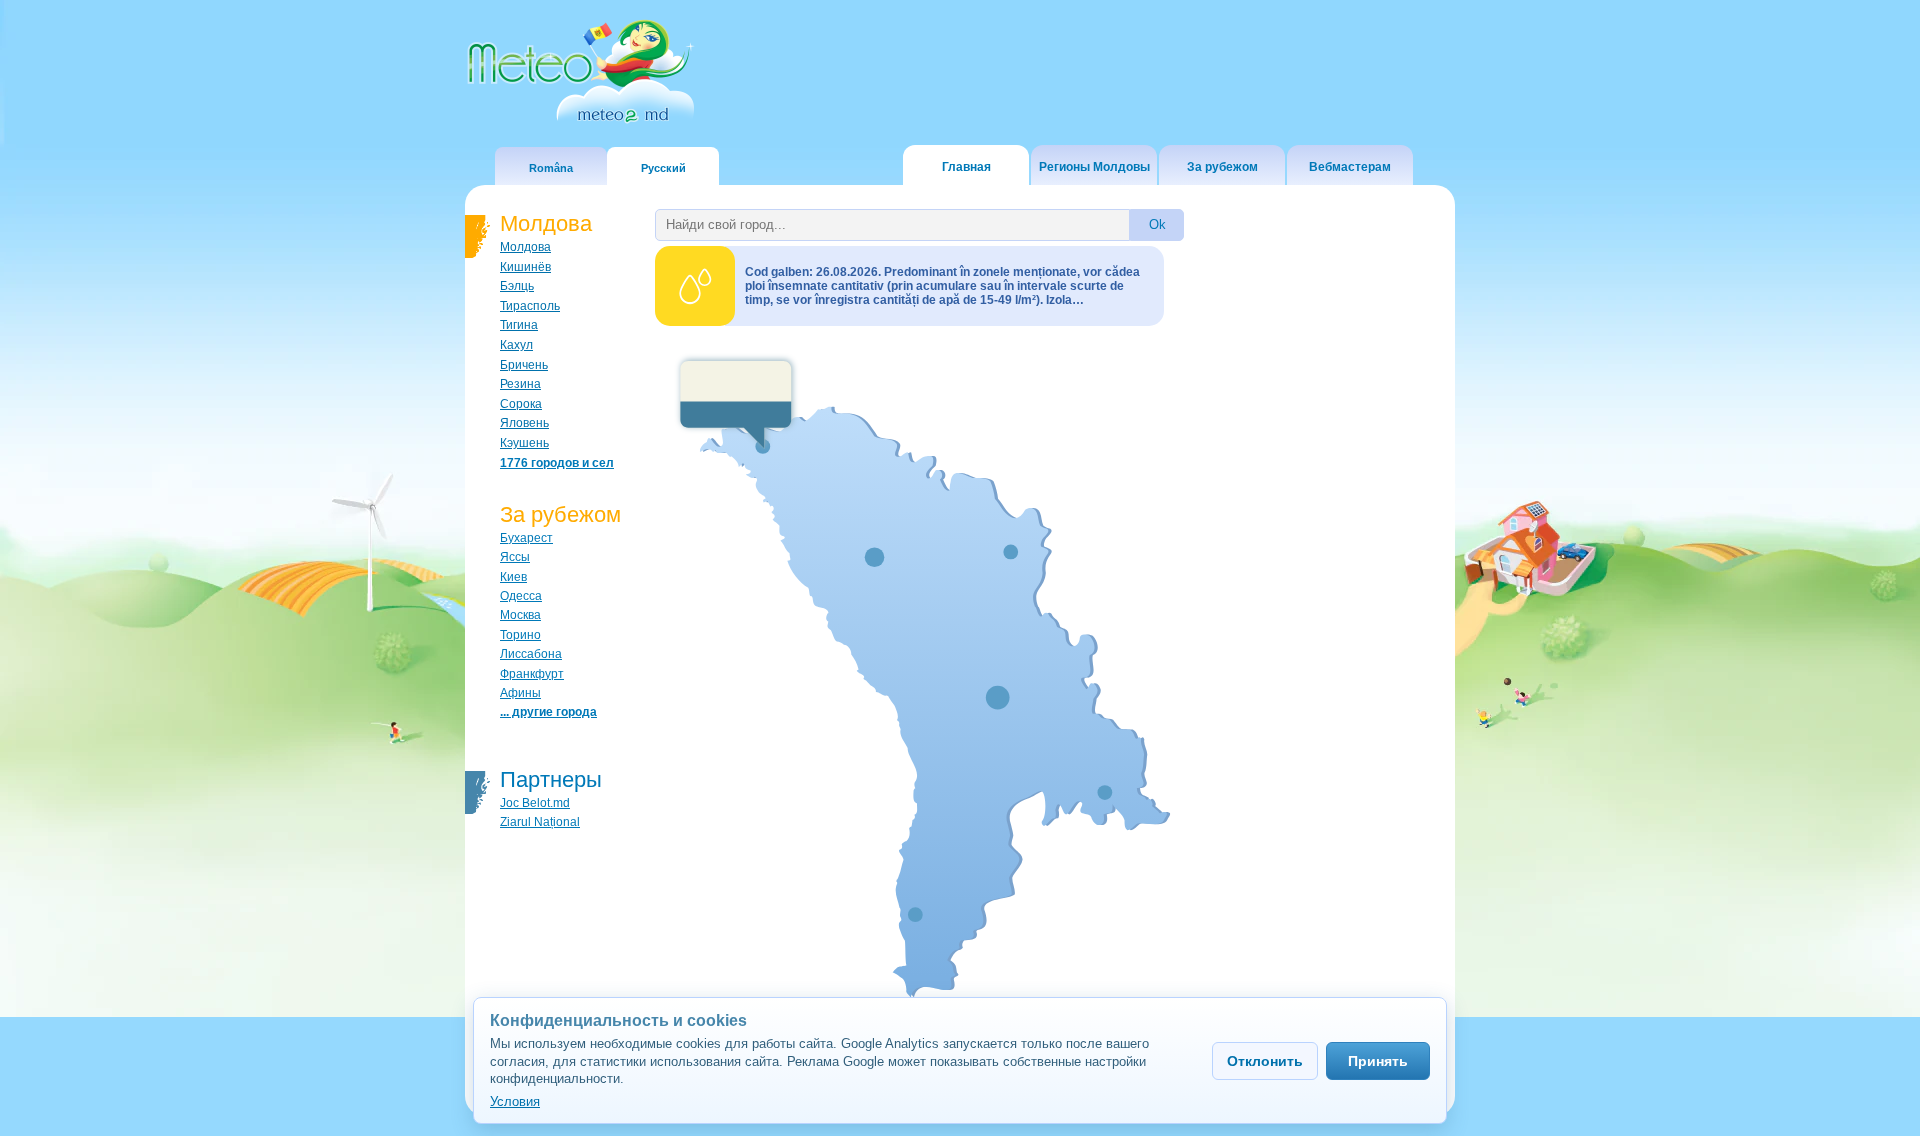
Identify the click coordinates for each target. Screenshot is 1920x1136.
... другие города (548, 712)
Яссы (515, 557)
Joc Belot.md (535, 803)
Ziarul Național (540, 822)
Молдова (525, 247)
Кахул (516, 345)
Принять (1378, 1061)
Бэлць (517, 286)
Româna (551, 168)
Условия (515, 1101)
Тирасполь (530, 306)
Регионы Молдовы (1094, 167)
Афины (520, 693)
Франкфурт (532, 674)
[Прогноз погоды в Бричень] (736, 402)
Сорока (521, 404)
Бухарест (526, 538)
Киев (513, 577)
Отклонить (1265, 1061)
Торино (520, 635)
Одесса (521, 596)
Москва (520, 615)
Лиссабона (531, 654)
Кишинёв (525, 267)
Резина (520, 384)
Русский (663, 168)
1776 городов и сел (557, 463)
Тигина (519, 325)
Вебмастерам (1350, 167)
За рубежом (1222, 167)
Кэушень (524, 443)
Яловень (524, 423)
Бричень (524, 365)
